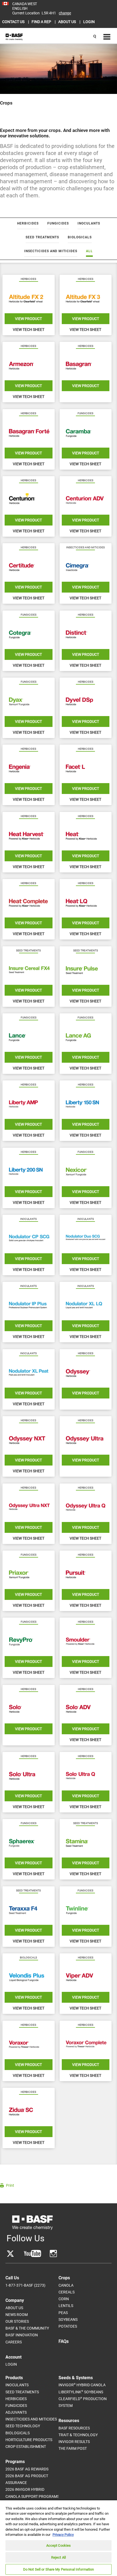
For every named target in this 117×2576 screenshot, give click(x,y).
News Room (17, 2315)
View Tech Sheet (29, 330)
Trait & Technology (78, 2435)
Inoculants (17, 2385)
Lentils (66, 2306)
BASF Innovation (22, 2335)
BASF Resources (74, 2428)
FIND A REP (42, 22)
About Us (14, 2308)
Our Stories (17, 2321)
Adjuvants (16, 2412)
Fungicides (16, 2406)
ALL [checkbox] (89, 251)
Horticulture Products (29, 2440)
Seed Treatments (22, 2392)
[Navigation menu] (106, 37)
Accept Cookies (59, 2545)
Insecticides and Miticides (31, 2419)
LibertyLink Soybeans (81, 2392)
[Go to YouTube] (33, 2254)
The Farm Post (73, 2448)
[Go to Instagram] (53, 2254)
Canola (66, 2285)
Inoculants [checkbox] (89, 223)
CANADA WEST (25, 4)
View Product (28, 319)
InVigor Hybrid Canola (82, 2385)
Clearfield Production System (83, 2402)
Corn (64, 2299)
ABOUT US (67, 22)
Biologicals (18, 2433)
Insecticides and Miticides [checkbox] (51, 251)
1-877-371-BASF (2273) (25, 2285)
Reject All (59, 2557)
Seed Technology (23, 2426)
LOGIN (89, 22)
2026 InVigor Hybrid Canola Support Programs (32, 2493)
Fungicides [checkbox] (58, 223)
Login (11, 2364)
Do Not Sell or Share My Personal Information (59, 2569)
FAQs (64, 2341)
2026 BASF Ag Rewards (27, 2469)
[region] (59, 2538)
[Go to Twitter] (10, 2254)
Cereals (67, 2292)
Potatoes (68, 2326)
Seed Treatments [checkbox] (42, 237)
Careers (14, 2342)
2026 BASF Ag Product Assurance (27, 2479)
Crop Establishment (26, 2447)
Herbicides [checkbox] (28, 223)
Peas (63, 2313)
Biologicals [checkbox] (80, 237)
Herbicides (16, 2399)
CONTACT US (14, 22)
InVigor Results (74, 2442)
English (20, 8)
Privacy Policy (63, 2535)
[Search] (95, 37)
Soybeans (68, 2319)
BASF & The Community (27, 2328)
